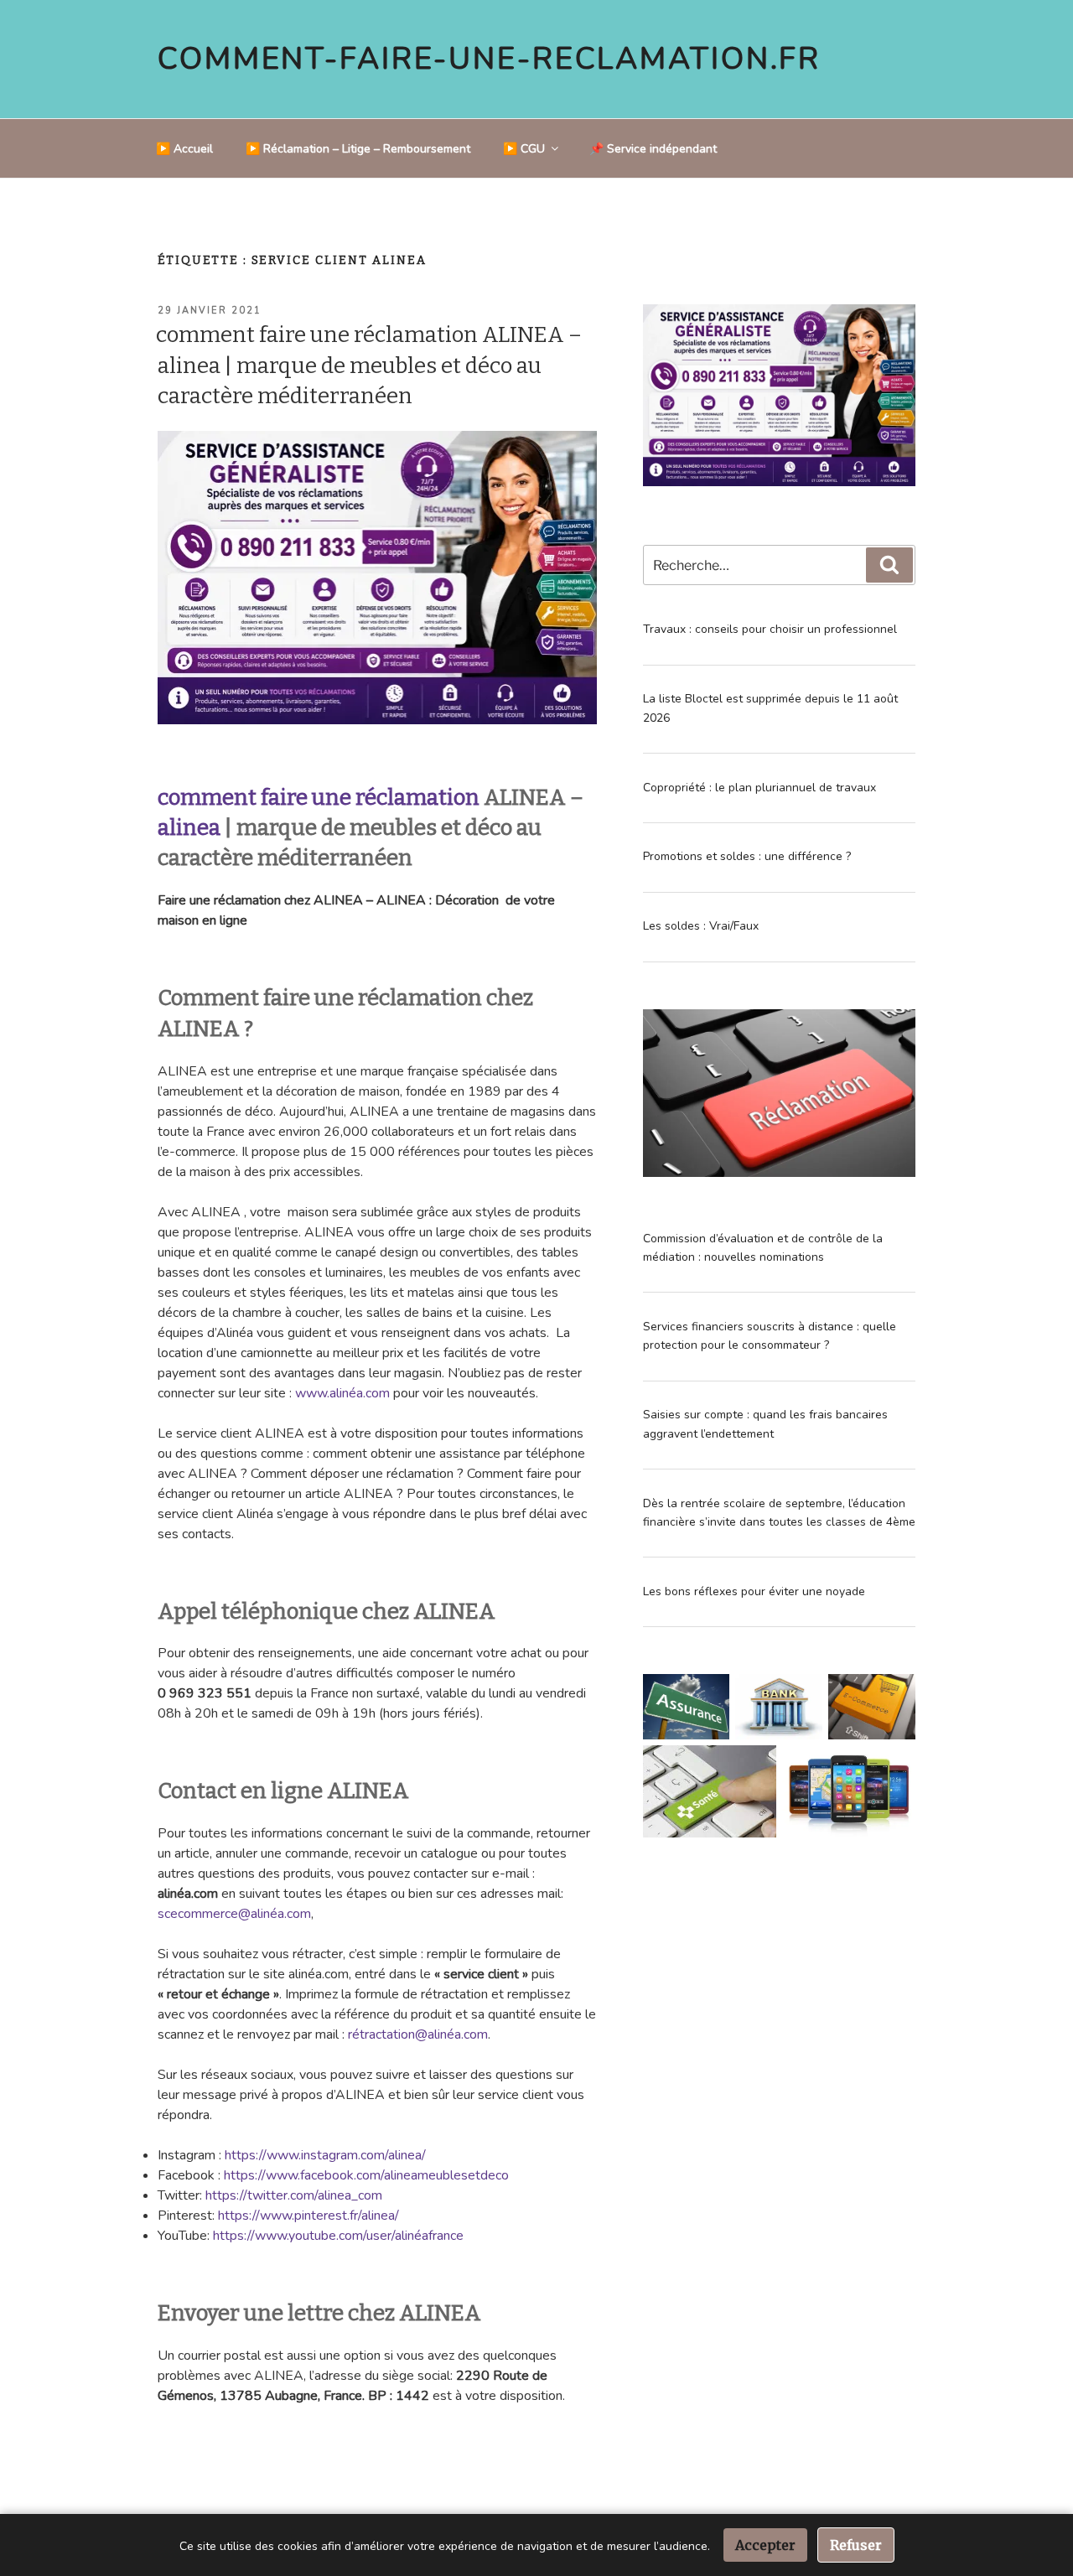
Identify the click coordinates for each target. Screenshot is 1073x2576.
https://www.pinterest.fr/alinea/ (308, 2216)
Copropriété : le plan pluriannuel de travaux (759, 788)
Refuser (856, 2545)
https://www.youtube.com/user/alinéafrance (338, 2236)
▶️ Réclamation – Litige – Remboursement (358, 149)
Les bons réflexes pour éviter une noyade (754, 1591)
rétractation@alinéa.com (418, 2034)
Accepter (765, 2545)
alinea (189, 828)
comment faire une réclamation (319, 798)
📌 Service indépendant (653, 149)
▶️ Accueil (184, 149)
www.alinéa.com (342, 1393)
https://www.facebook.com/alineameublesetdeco (366, 2175)
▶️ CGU (524, 149)
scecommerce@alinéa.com (234, 1914)
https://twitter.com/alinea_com (294, 2195)
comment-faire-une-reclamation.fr (489, 59)
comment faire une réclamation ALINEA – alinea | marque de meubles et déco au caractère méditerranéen (369, 365)
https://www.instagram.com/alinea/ (325, 2155)
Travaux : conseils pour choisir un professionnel (770, 629)
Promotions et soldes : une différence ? (747, 856)
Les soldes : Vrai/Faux (701, 926)
